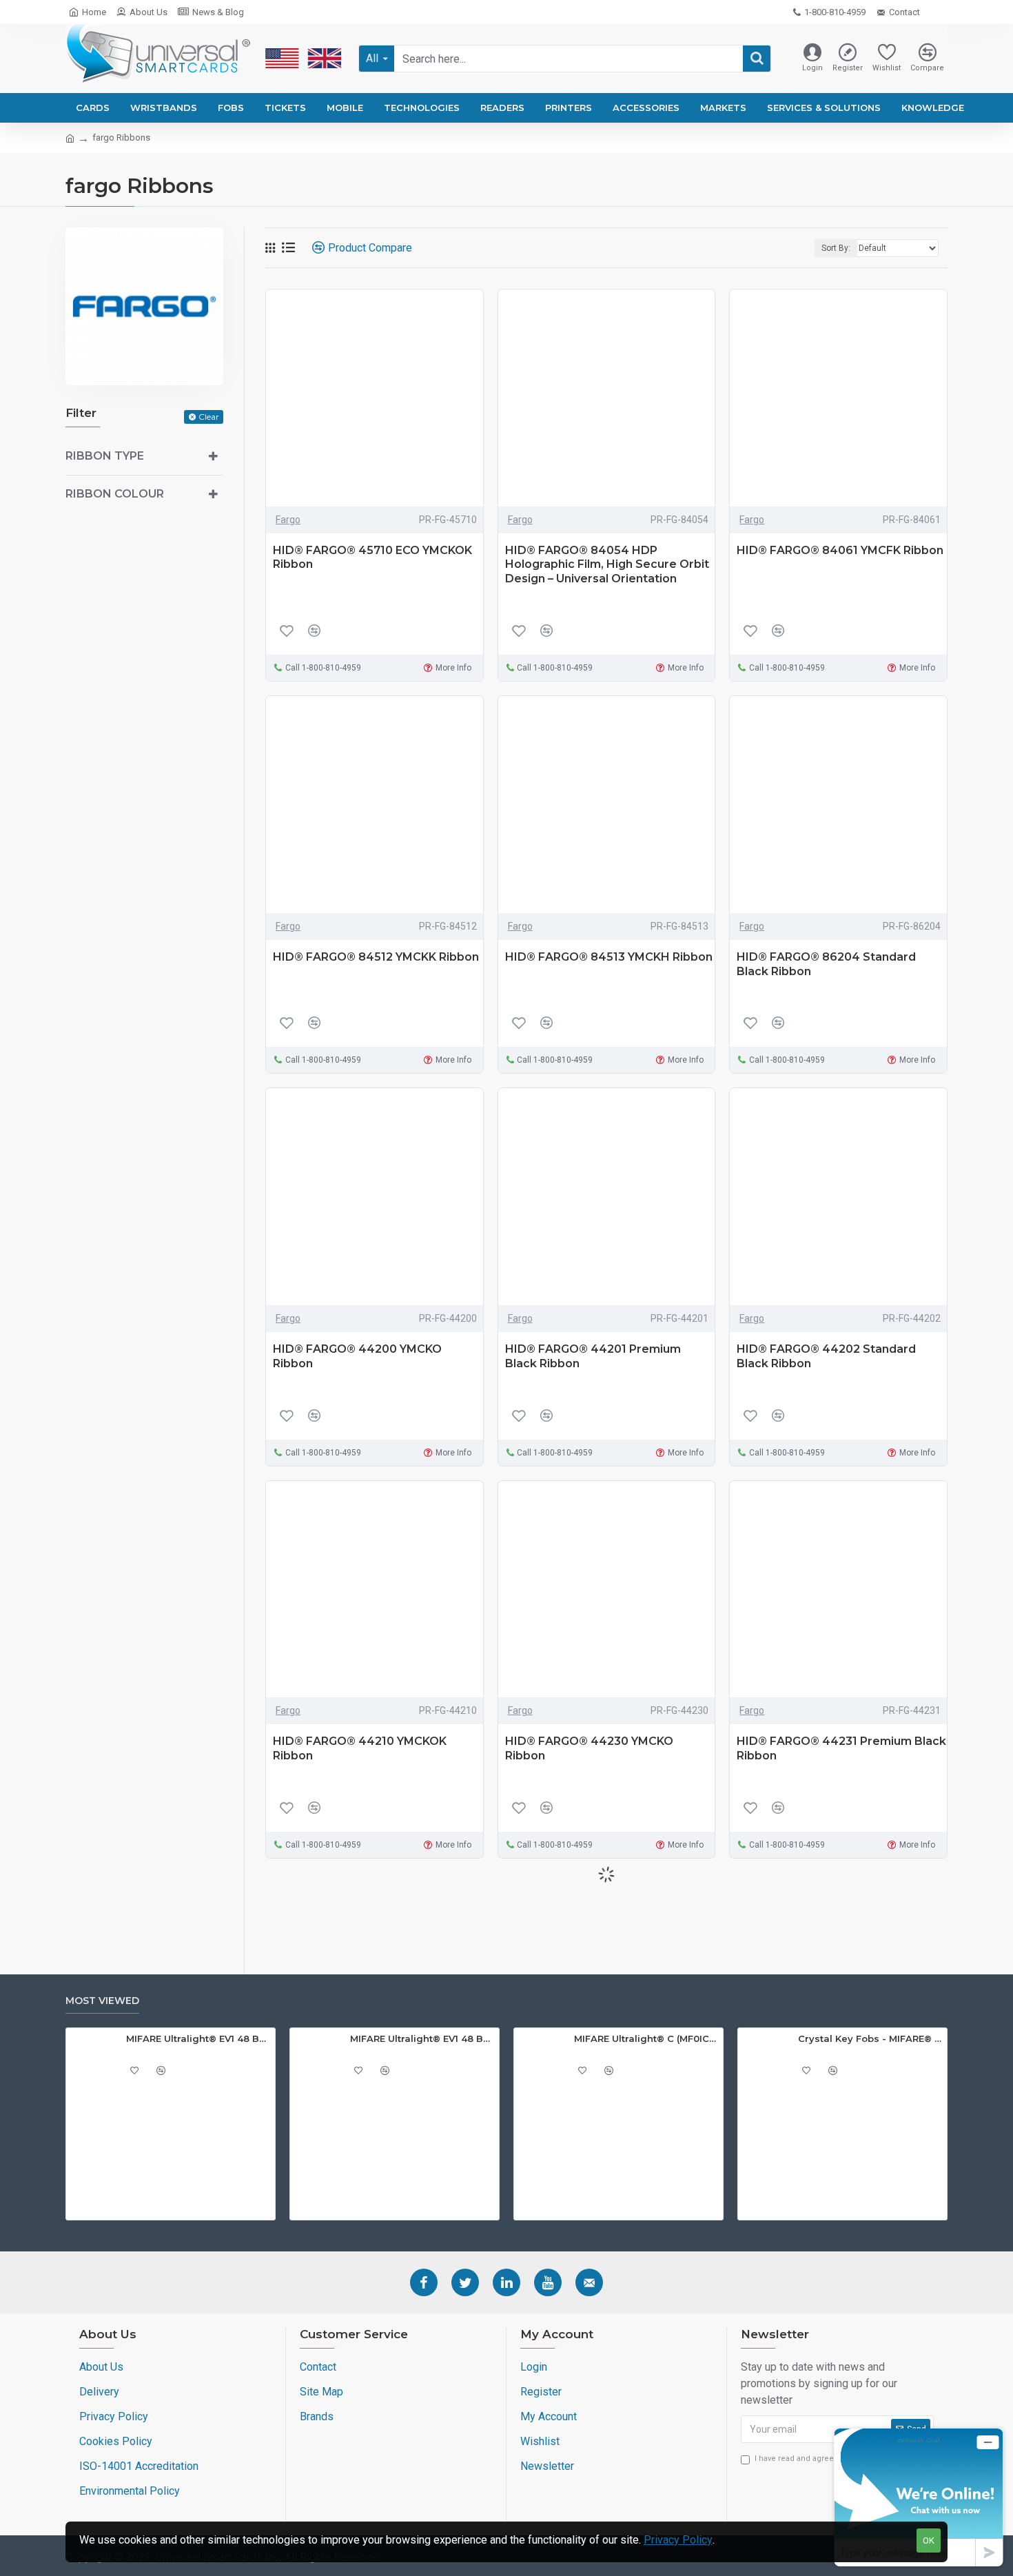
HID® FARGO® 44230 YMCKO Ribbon (589, 1748)
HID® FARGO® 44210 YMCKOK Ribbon (360, 1748)
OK (929, 2541)
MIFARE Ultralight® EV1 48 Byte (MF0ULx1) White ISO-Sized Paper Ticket (198, 2038)
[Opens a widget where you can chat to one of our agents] (919, 2497)
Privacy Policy (678, 2540)
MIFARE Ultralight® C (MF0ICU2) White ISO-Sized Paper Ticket (646, 2038)
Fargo (288, 520)
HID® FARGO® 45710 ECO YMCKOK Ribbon (372, 558)
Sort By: (836, 248)
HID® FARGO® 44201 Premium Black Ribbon (593, 1356)
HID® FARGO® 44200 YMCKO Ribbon (357, 1356)
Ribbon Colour (115, 494)
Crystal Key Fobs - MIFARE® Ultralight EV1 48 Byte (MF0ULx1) (870, 2038)
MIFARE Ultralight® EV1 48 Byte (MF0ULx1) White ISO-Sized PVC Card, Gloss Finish (422, 2038)
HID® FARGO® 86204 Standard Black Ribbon (826, 964)
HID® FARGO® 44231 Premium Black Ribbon (841, 1748)
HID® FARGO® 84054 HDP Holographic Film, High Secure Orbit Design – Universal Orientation (607, 565)
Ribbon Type (105, 456)
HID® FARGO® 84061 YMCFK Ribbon (840, 550)
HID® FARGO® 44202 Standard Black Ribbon (826, 1356)
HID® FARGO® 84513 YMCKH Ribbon (609, 957)
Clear (209, 417)
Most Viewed (102, 2001)
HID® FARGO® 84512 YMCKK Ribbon (376, 957)
